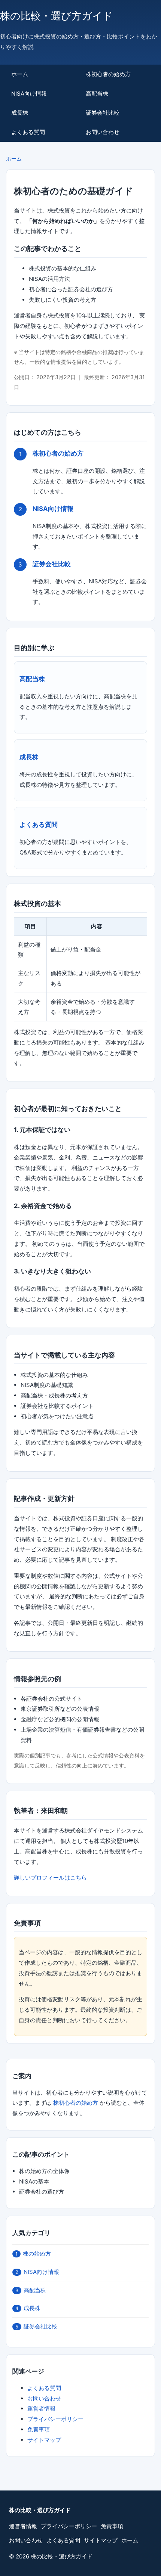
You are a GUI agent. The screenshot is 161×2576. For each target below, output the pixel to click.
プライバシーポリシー (55, 2419)
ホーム (20, 74)
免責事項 (39, 2429)
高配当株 (97, 94)
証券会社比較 (103, 113)
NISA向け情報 (29, 94)
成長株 (20, 113)
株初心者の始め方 (108, 74)
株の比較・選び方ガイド (57, 16)
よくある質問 (28, 132)
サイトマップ (44, 2440)
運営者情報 (41, 2409)
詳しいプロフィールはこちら (50, 1877)
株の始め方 (33, 2254)
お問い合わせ (103, 132)
